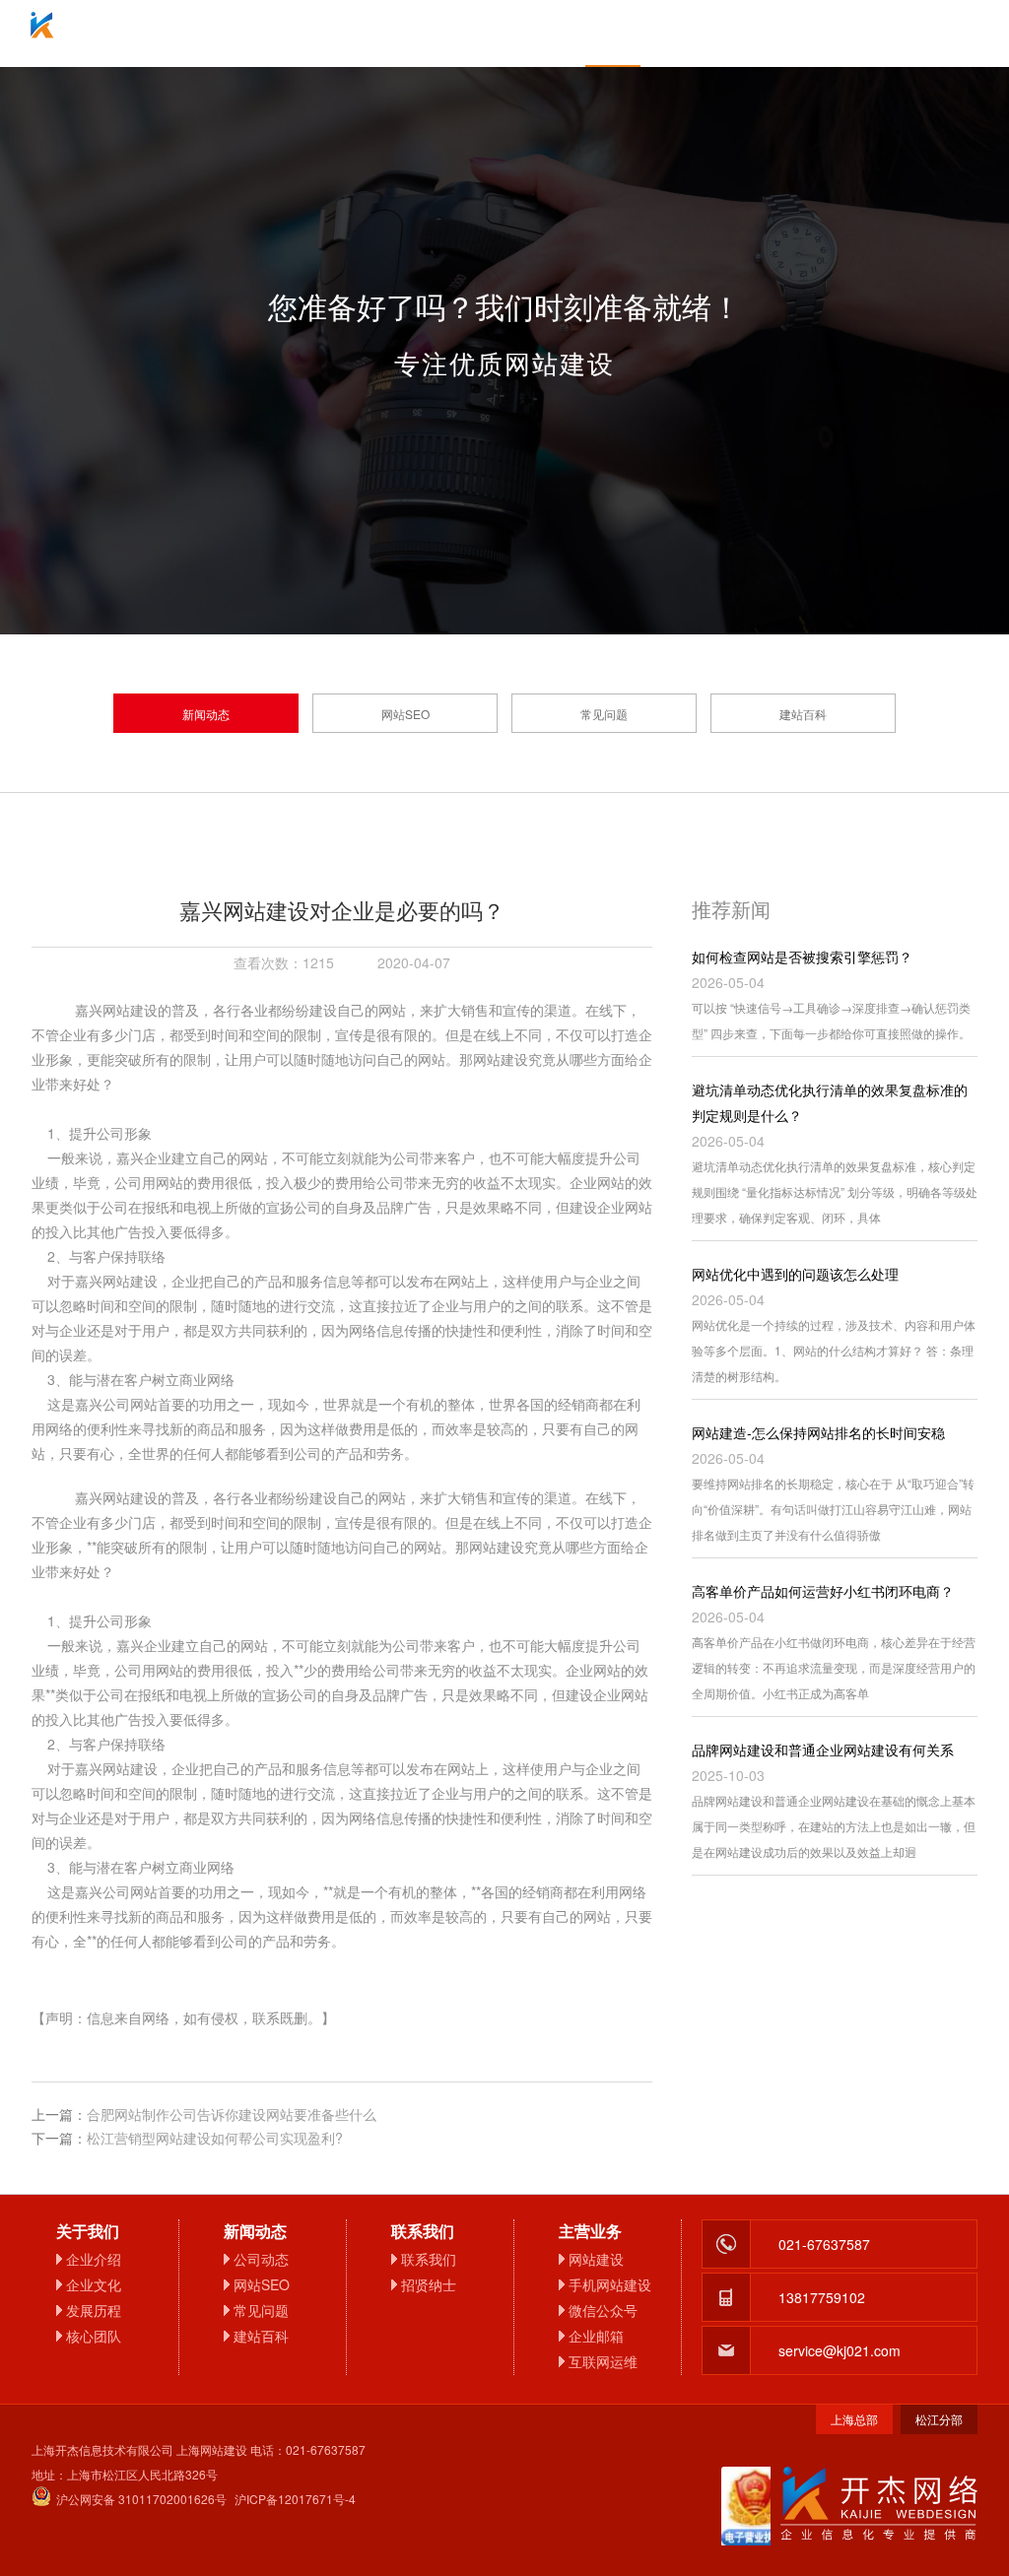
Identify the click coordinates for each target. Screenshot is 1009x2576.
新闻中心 (613, 33)
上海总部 (854, 2419)
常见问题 (604, 714)
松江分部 (939, 2419)
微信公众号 (603, 2310)
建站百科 (803, 714)
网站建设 (596, 2259)
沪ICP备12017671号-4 (295, 2499)
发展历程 (94, 2310)
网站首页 (179, 33)
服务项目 (396, 33)
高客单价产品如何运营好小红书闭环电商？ (823, 1591)
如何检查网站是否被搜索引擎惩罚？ (802, 957)
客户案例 (721, 33)
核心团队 (94, 2336)
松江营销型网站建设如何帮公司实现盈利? (215, 2138)
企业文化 (94, 2284)
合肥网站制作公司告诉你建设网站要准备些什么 (232, 2114)
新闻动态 (206, 714)
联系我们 (830, 33)
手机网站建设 (610, 2284)
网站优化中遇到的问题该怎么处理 (795, 1274)
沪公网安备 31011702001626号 (141, 2499)
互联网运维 (603, 2361)
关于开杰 (288, 33)
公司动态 (261, 2259)
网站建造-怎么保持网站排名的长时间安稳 (818, 1432)
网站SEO (405, 714)
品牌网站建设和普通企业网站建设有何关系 (823, 1750)
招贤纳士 (429, 2284)
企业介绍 (94, 2259)
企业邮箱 (504, 33)
